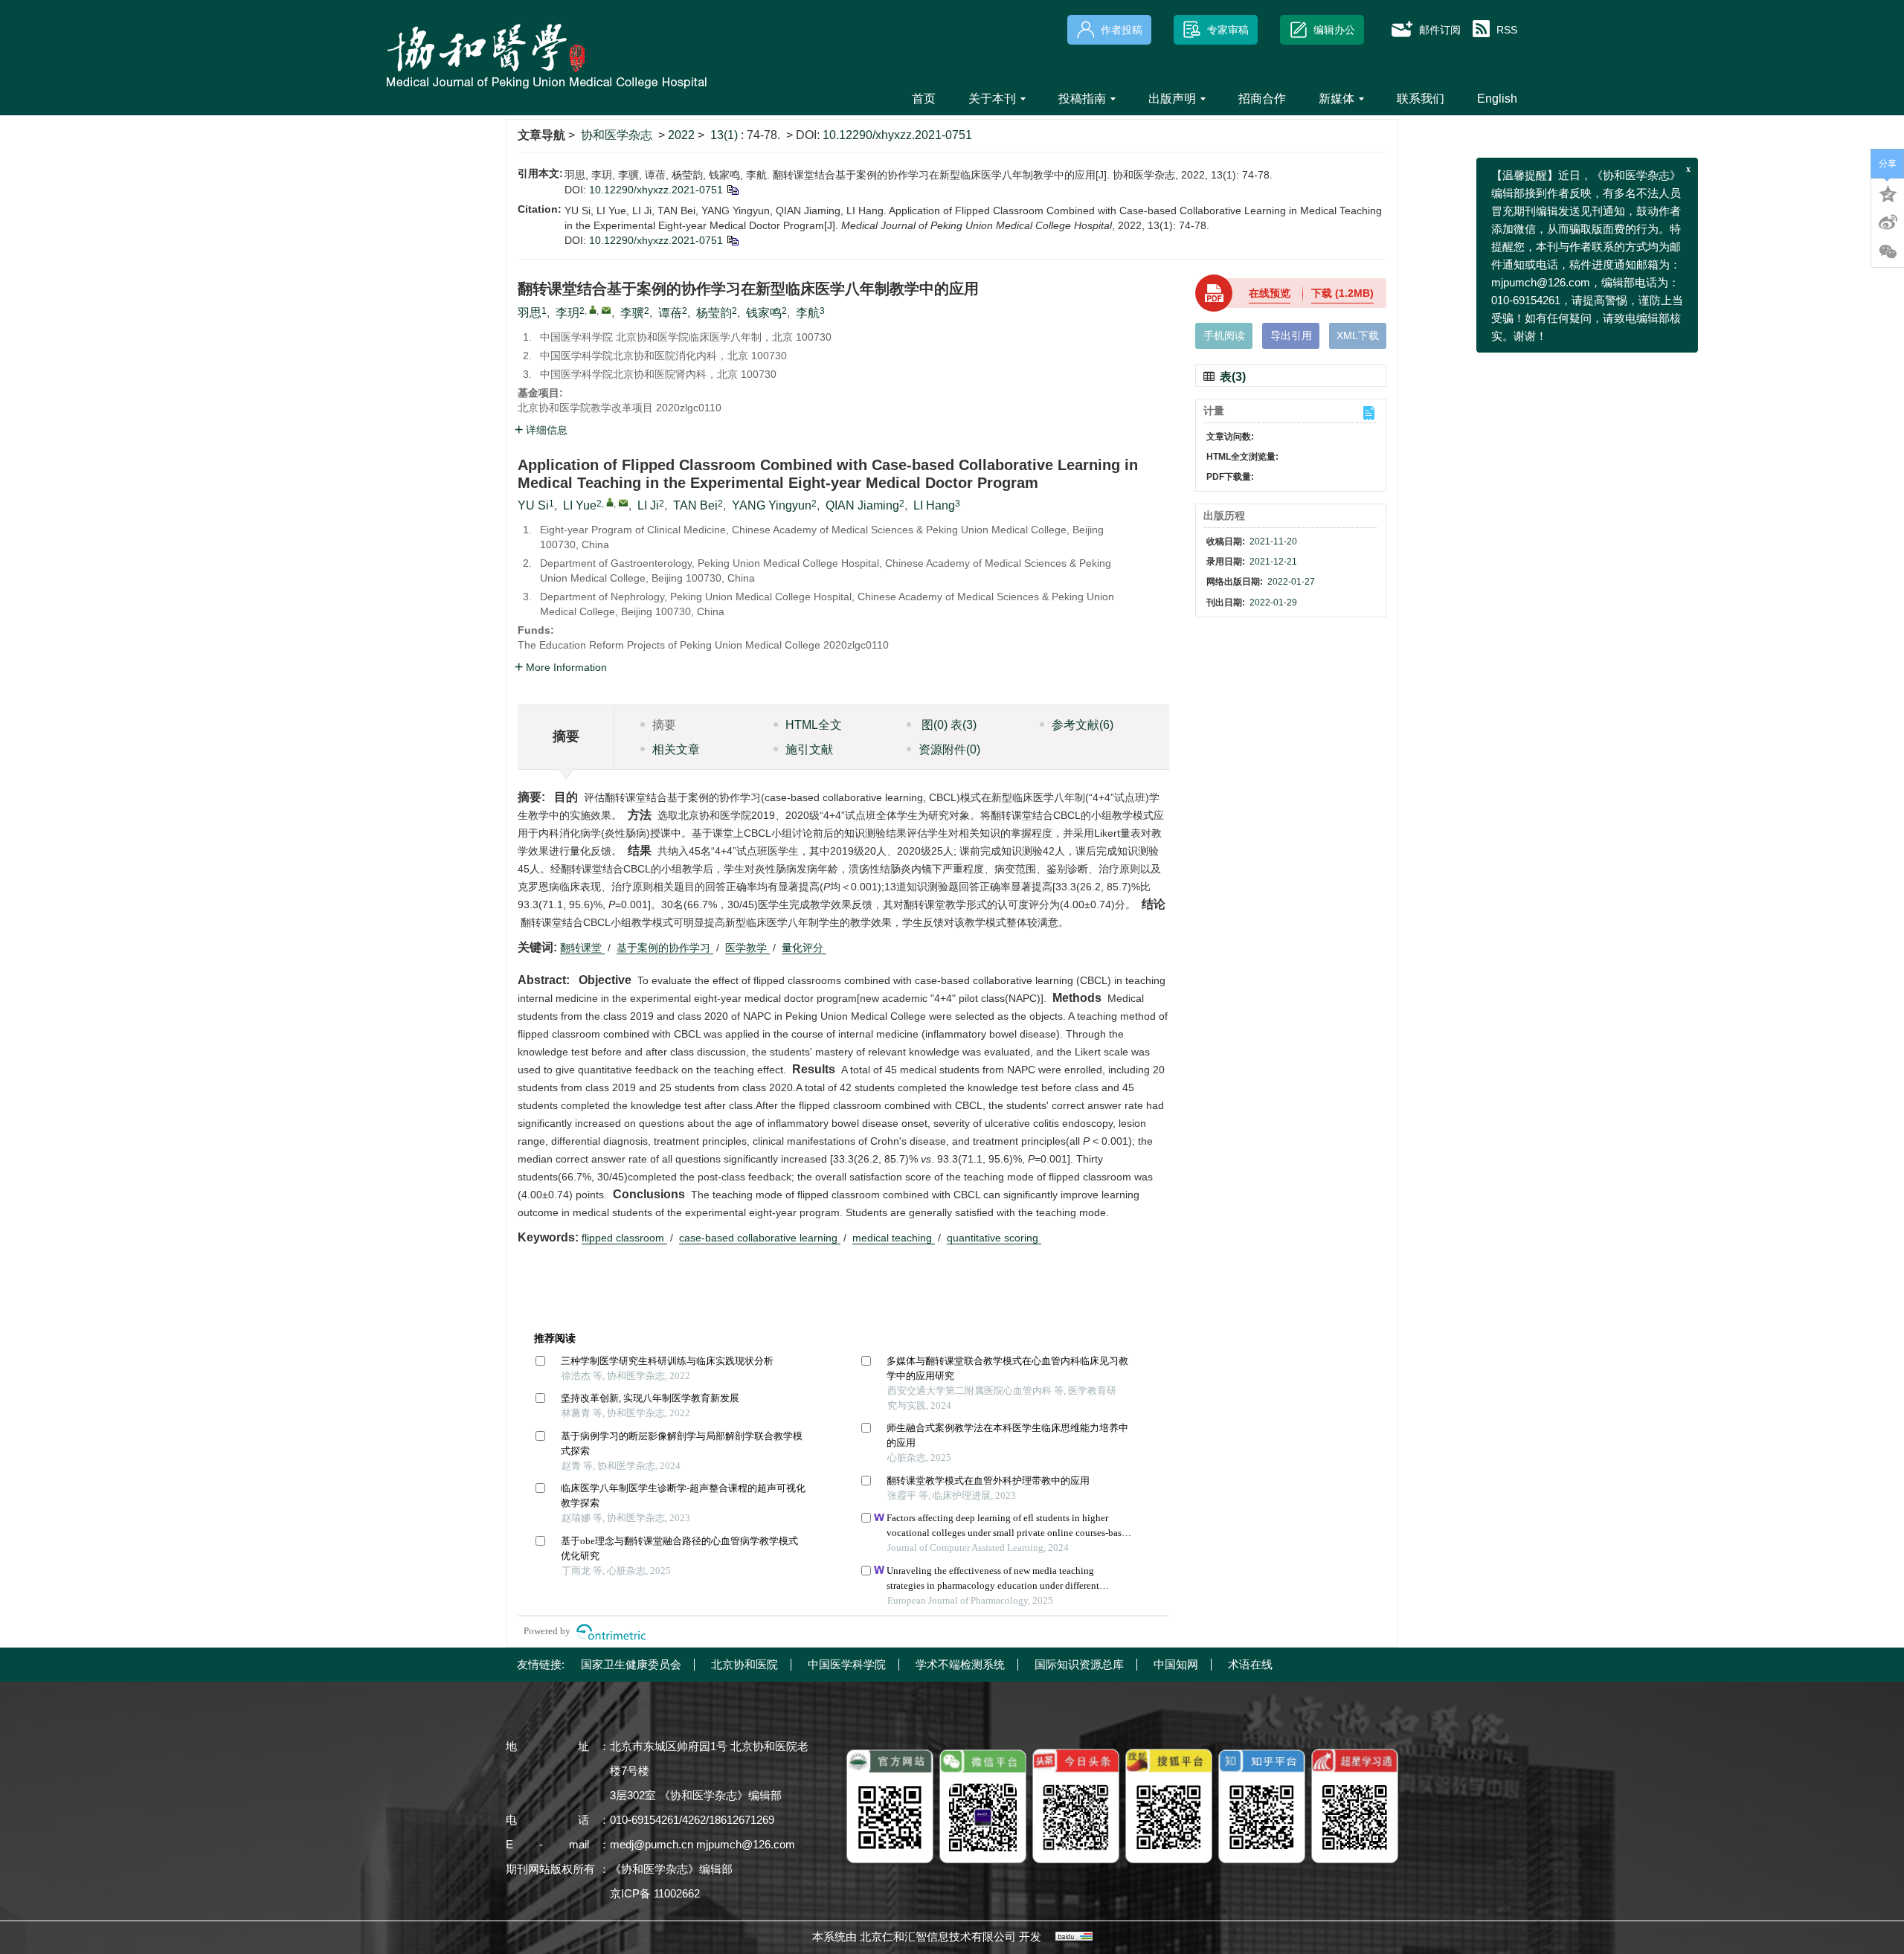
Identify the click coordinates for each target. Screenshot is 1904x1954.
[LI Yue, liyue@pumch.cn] (610, 502)
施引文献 (809, 749)
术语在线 (1250, 1664)
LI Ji (648, 505)
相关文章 (676, 749)
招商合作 (1262, 99)
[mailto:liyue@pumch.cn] (606, 310)
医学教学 (747, 948)
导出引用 (1291, 335)
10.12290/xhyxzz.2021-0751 (897, 135)
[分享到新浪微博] (1888, 222)
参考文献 (1083, 725)
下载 (1342, 293)
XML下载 (1358, 335)
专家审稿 (1228, 30)
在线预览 (1270, 293)
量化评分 (804, 948)
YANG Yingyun (772, 505)
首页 (924, 99)
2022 (681, 135)
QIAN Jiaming (862, 505)
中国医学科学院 (847, 1664)
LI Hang (934, 505)
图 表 (948, 725)
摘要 (664, 725)
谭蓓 (670, 313)
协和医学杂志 (617, 135)
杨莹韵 (714, 313)
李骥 (632, 313)
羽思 (530, 313)
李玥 (567, 313)
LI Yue (580, 505)
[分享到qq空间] (1888, 193)
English (1497, 99)
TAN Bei (695, 505)
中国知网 (1176, 1664)
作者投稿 (1122, 30)
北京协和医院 (744, 1664)
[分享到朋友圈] (1888, 252)
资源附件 (949, 749)
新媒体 (1337, 99)
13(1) (726, 135)
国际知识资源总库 (1079, 1664)
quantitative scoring (994, 1238)
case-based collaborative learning (760, 1238)
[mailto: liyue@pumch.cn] (623, 503)
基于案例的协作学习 (665, 948)
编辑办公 (1334, 30)
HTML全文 (814, 725)
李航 (808, 313)
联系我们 (1421, 99)
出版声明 (1172, 99)
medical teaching (894, 1238)
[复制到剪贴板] (732, 190)
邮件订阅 (1440, 30)
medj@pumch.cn (652, 1844)
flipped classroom (624, 1238)
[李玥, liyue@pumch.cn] (593, 309)
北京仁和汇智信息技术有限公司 (938, 1937)
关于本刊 (992, 99)
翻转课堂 (582, 948)
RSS (1507, 30)
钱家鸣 (764, 313)
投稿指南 (1082, 99)
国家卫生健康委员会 (631, 1664)
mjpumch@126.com (746, 1844)
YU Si (533, 505)
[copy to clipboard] (732, 240)
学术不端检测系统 (960, 1664)
